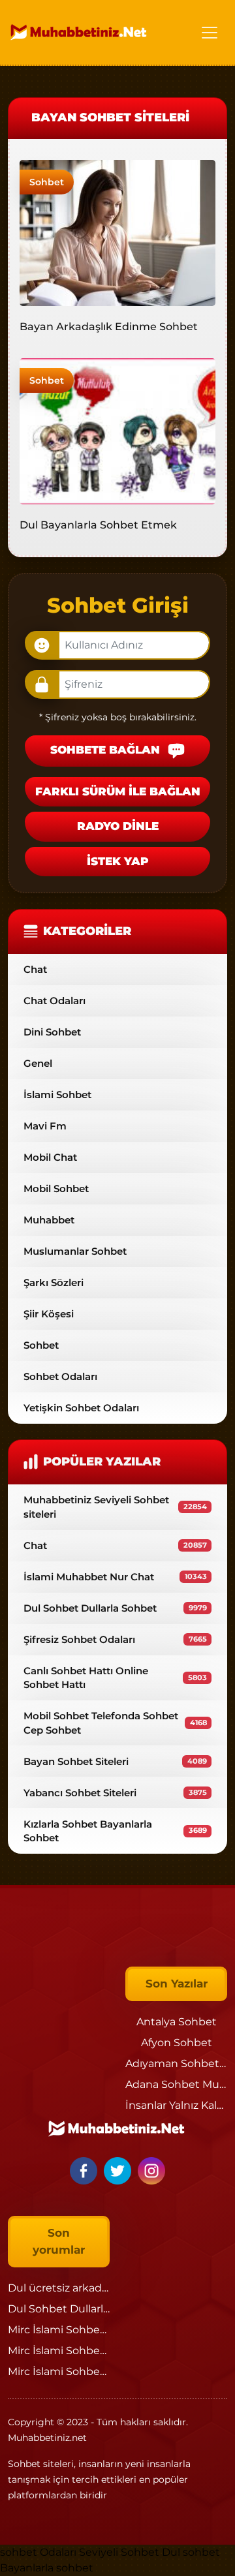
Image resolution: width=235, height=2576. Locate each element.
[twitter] (119, 2170)
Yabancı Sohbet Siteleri (115, 1793)
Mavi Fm (45, 1126)
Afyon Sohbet (177, 2043)
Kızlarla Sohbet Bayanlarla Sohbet (115, 1831)
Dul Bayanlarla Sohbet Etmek (98, 525)
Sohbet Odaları (60, 1376)
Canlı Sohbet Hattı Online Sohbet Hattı (115, 1678)
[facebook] (86, 2170)
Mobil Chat (50, 1157)
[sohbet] (80, 32)
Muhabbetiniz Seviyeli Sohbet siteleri (115, 1507)
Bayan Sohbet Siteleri (115, 1761)
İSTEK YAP (118, 861)
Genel (38, 1063)
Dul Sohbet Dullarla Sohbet (115, 1608)
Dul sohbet (191, 2552)
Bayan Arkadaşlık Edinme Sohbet (109, 327)
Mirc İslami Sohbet (56, 2330)
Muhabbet (49, 1220)
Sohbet (47, 182)
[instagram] (151, 2170)
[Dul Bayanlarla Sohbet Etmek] (117, 430)
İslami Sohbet (57, 1095)
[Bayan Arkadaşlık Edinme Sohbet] (117, 232)
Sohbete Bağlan (107, 750)
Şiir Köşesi (49, 1314)
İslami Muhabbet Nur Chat (115, 1577)
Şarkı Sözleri (54, 1282)
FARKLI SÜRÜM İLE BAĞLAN (118, 791)
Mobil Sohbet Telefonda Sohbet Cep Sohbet (115, 1723)
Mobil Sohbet (56, 1188)
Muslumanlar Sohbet (75, 1251)
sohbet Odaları (38, 2552)
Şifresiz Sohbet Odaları (115, 1639)
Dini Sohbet (52, 1032)
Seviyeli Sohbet (120, 2552)
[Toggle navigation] (210, 33)
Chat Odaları (55, 1001)
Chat (35, 969)
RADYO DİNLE (118, 826)
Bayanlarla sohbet (47, 2568)
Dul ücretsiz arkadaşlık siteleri (85, 2288)
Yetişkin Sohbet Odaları (81, 1408)
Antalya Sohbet (177, 2022)
